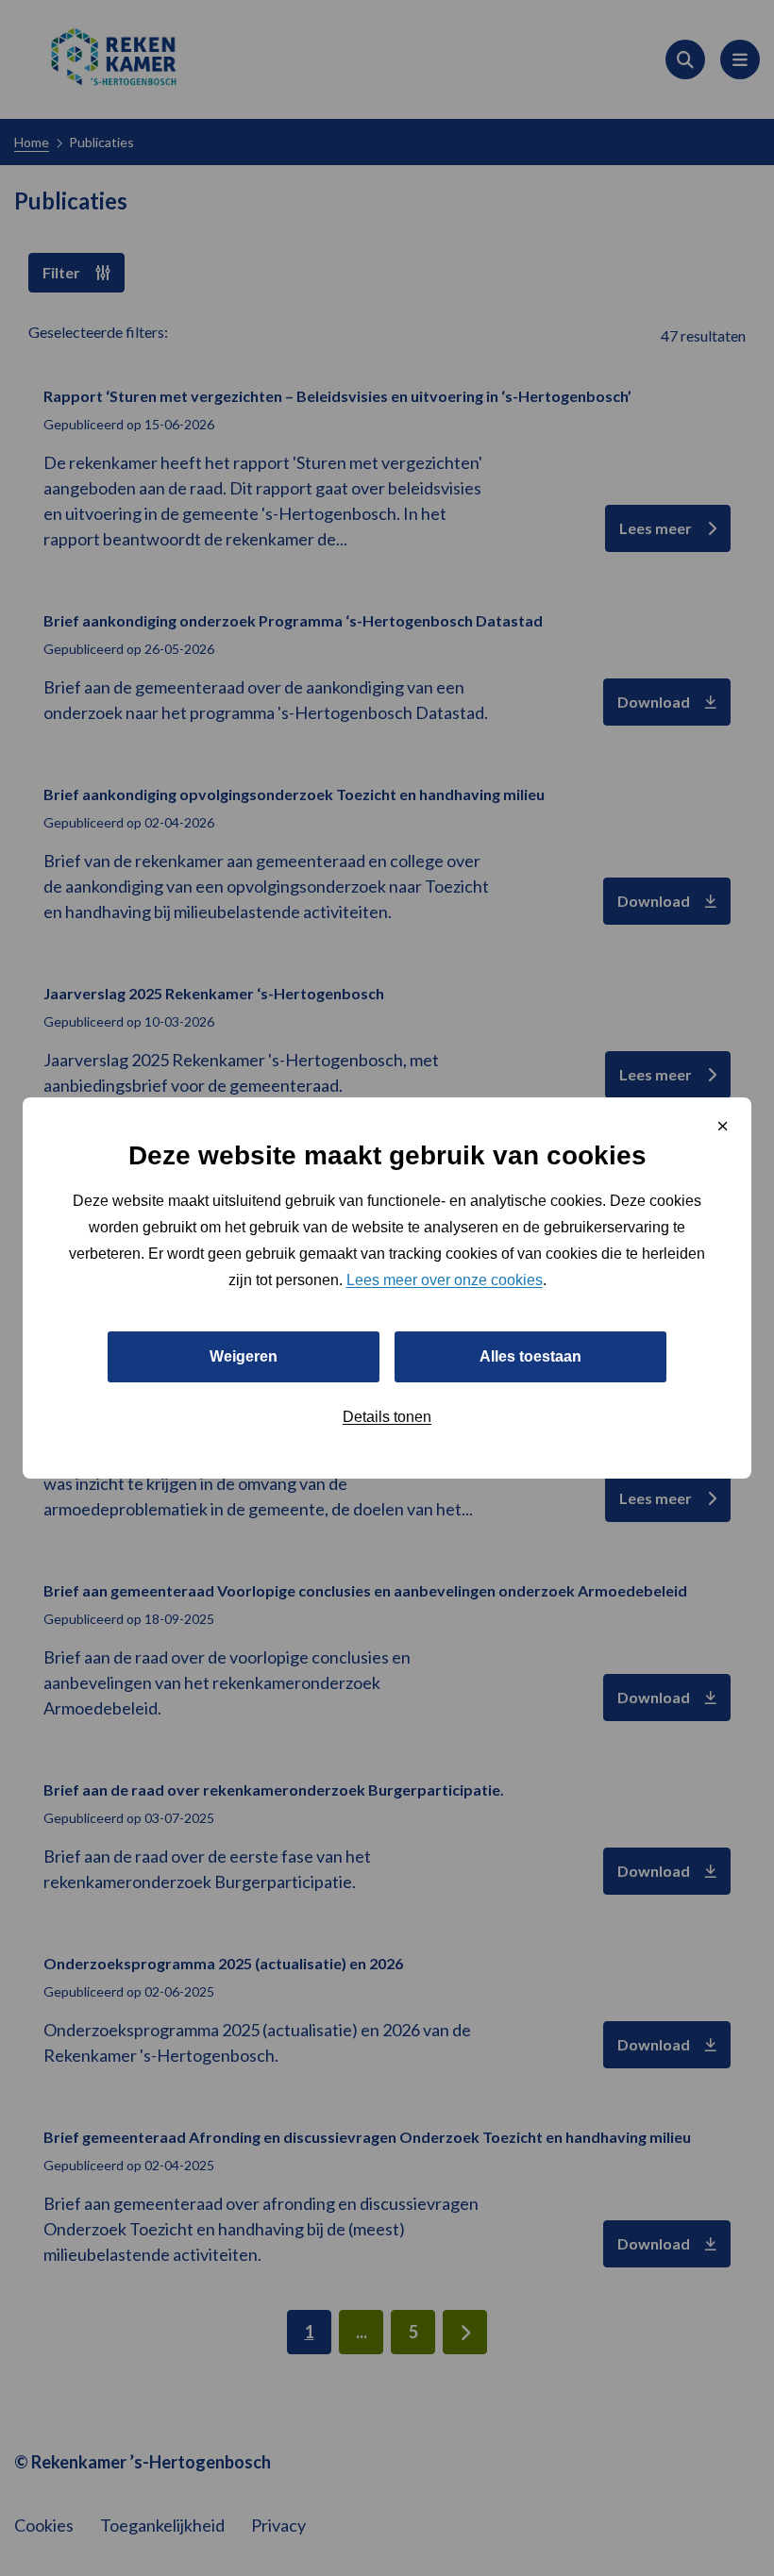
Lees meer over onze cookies (445, 1280)
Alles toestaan (530, 1356)
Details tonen (387, 1417)
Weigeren (244, 1356)
